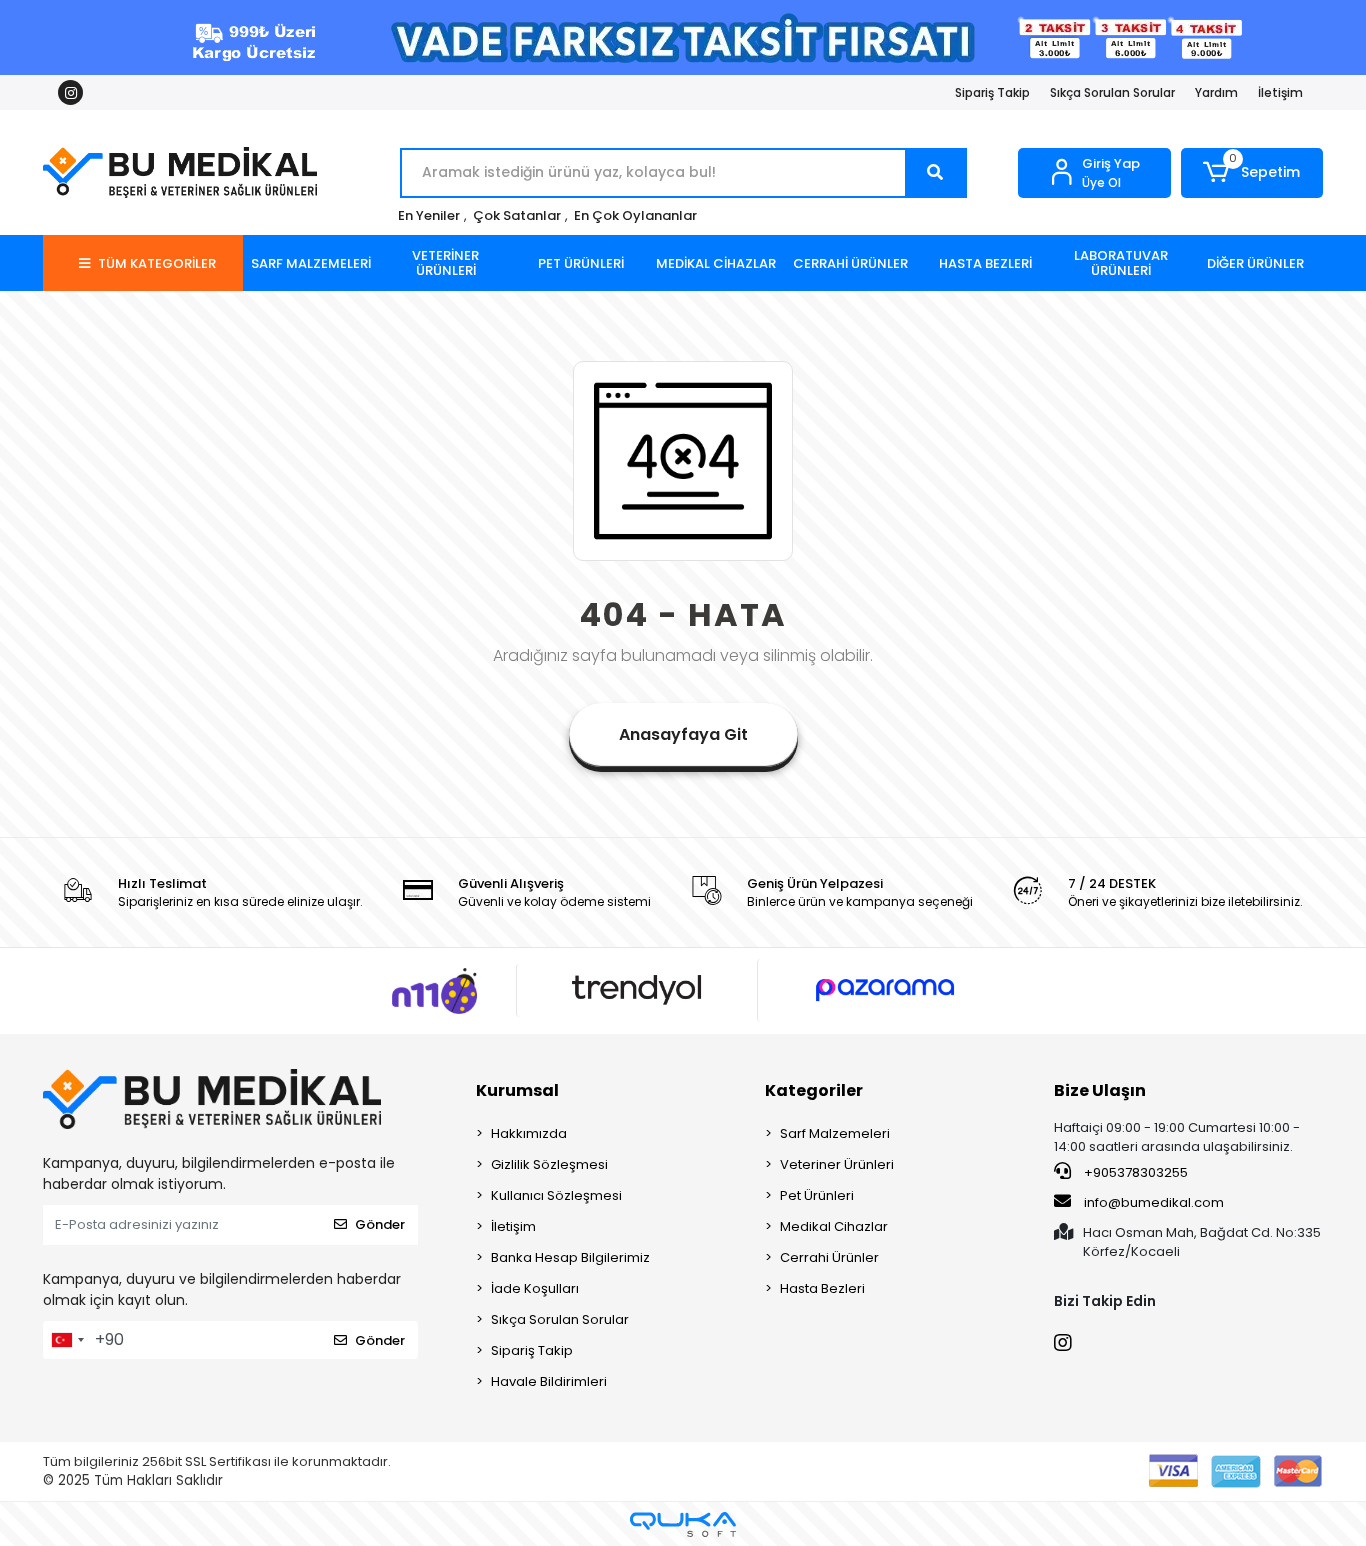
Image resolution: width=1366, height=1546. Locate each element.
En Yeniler (429, 215)
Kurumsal (517, 1090)
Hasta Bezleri (822, 1288)
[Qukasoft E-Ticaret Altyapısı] (683, 1524)
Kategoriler (814, 1090)
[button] (1252, 173)
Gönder (380, 1224)
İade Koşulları (535, 1288)
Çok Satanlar (517, 215)
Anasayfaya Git (683, 734)
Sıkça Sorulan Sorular (1112, 92)
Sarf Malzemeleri (835, 1133)
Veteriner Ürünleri (837, 1164)
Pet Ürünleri (817, 1195)
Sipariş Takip (992, 92)
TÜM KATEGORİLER (157, 263)
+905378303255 (1134, 1172)
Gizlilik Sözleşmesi (549, 1164)
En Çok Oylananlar (635, 215)
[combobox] (67, 1340)
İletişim (1280, 92)
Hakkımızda (529, 1133)
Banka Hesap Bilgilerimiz (570, 1257)
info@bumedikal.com (1154, 1202)
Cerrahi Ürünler (829, 1257)
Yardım (1216, 92)
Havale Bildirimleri (549, 1381)
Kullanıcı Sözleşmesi (556, 1195)
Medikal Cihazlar (834, 1226)
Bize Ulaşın (1100, 1090)
